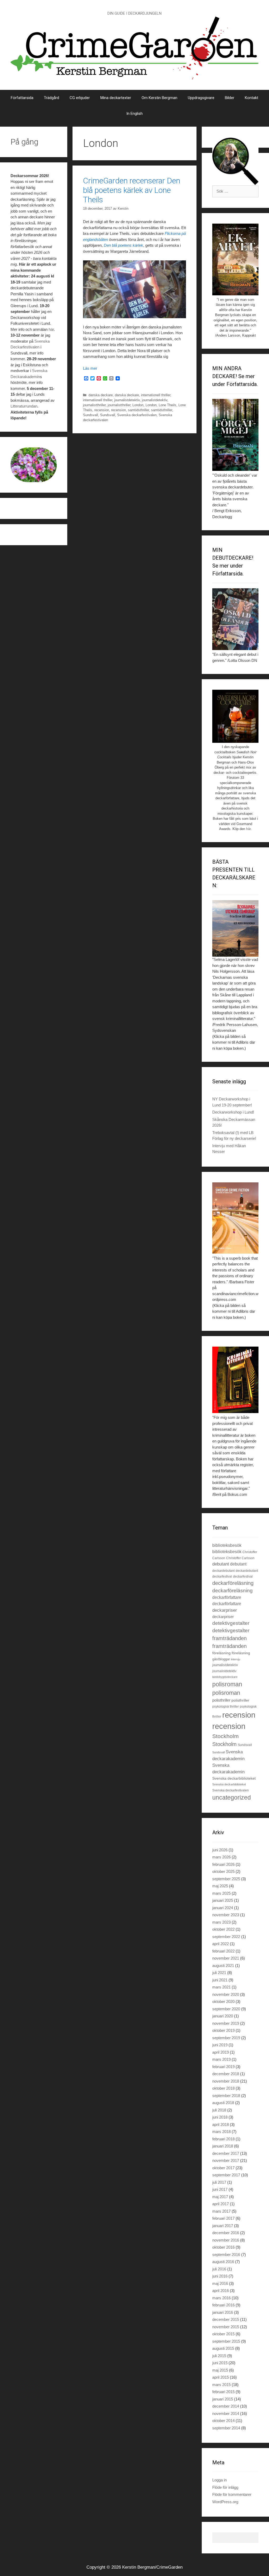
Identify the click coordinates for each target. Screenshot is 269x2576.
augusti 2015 (223, 2348)
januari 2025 (223, 1900)
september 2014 (226, 2428)
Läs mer (90, 368)
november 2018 (226, 2081)
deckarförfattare (227, 1597)
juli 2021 (219, 1973)
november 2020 (226, 1994)
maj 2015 (220, 2370)
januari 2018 (223, 2146)
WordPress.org (225, 2502)
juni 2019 (220, 2045)
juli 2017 (219, 2182)
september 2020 (226, 2009)
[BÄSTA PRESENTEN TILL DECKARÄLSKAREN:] (235, 929)
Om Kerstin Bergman (159, 98)
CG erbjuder (80, 98)
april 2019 (221, 2052)
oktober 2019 (223, 2030)
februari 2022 (223, 1951)
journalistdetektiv (127, 400)
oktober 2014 (223, 2421)
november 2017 (226, 2160)
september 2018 (226, 2096)
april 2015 (221, 2377)
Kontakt (252, 98)
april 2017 (221, 2204)
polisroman (227, 1684)
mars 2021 (221, 1987)
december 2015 (226, 2319)
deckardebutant (223, 1571)
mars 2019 (221, 2059)
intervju (236, 1659)
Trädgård (51, 98)
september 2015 (226, 2341)
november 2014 (226, 2413)
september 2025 (226, 1879)
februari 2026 (223, 1864)
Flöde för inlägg (225, 2487)
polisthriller (221, 1700)
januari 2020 (223, 2016)
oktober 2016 (223, 2247)
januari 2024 (223, 1908)
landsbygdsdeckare (225, 1677)
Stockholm (226, 1736)
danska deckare (101, 395)
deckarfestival (222, 1576)
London (138, 405)
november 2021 (226, 1958)
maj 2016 (220, 2283)
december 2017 (226, 2153)
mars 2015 (221, 2385)
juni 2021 (220, 1980)
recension (102, 410)
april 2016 (221, 2291)
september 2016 (226, 2255)
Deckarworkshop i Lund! (233, 1112)
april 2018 (221, 2124)
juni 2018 (220, 2117)
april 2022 (221, 1944)
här (51, 329)
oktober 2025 (223, 1871)
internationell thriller (156, 395)
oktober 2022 (223, 1929)
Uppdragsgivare (201, 98)
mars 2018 (221, 2132)
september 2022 (226, 1937)
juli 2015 (219, 2356)
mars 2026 (221, 1857)
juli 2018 (219, 2110)
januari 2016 (223, 2312)
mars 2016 (221, 2298)
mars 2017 (221, 2211)
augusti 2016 (223, 2262)
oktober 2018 (223, 2088)
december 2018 (226, 2074)
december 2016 (226, 2233)
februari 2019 (223, 2067)
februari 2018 (223, 2139)
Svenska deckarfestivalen (137, 415)
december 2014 (226, 2406)
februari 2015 (223, 2392)
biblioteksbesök (227, 1545)
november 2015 (226, 2327)
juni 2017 (220, 2189)
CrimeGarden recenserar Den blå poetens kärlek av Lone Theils (132, 190)
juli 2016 (219, 2269)
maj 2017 (220, 2197)
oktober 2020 (223, 2001)
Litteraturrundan (24, 406)
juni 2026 (220, 1850)
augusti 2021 (223, 1966)
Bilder (230, 98)
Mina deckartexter (116, 98)
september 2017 (226, 2175)
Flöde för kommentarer (232, 2494)
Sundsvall (90, 415)
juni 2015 (220, 2363)
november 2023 (226, 1915)
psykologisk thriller (226, 1707)
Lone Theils (167, 405)
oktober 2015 (223, 2334)
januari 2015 (223, 2399)
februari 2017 (223, 2218)
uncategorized (232, 1797)
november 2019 (226, 2023)
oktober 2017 (223, 2168)
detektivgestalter (231, 1623)
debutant (221, 1564)
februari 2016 (223, 2305)
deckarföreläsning (233, 1583)
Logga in (219, 2480)
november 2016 (226, 2240)
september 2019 (226, 2038)
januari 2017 (223, 2226)
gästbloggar (221, 1659)
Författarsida (22, 98)
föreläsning (221, 1653)
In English (134, 114)
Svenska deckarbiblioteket (234, 1778)
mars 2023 (221, 1922)
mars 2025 (221, 1893)
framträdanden (229, 1638)
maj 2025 (220, 1886)
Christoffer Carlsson (240, 1558)
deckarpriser (225, 1610)
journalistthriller (94, 405)
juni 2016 (220, 2276)
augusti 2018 (223, 2103)
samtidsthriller (138, 410)
